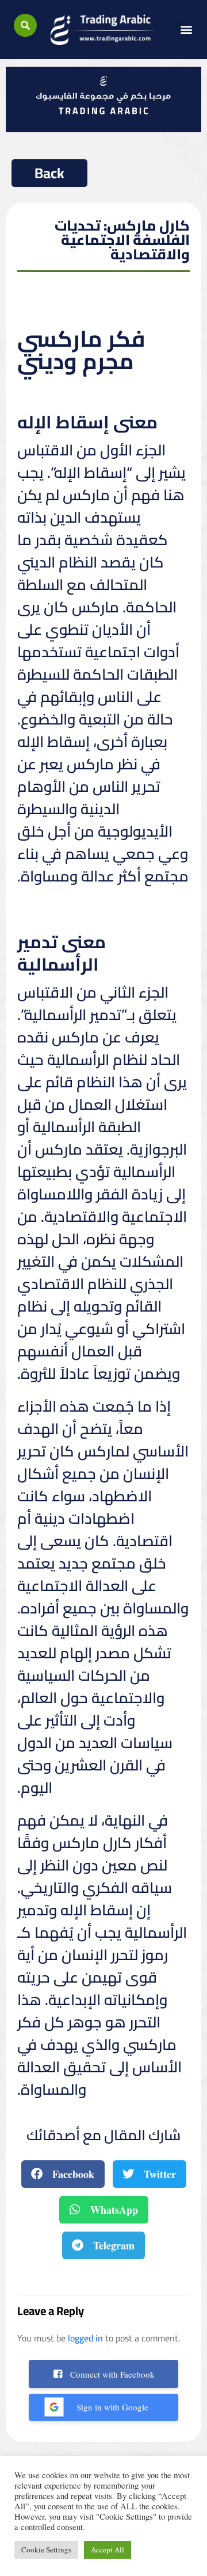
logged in (85, 2338)
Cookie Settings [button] (46, 2550)
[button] (25, 25)
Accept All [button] (108, 2550)
